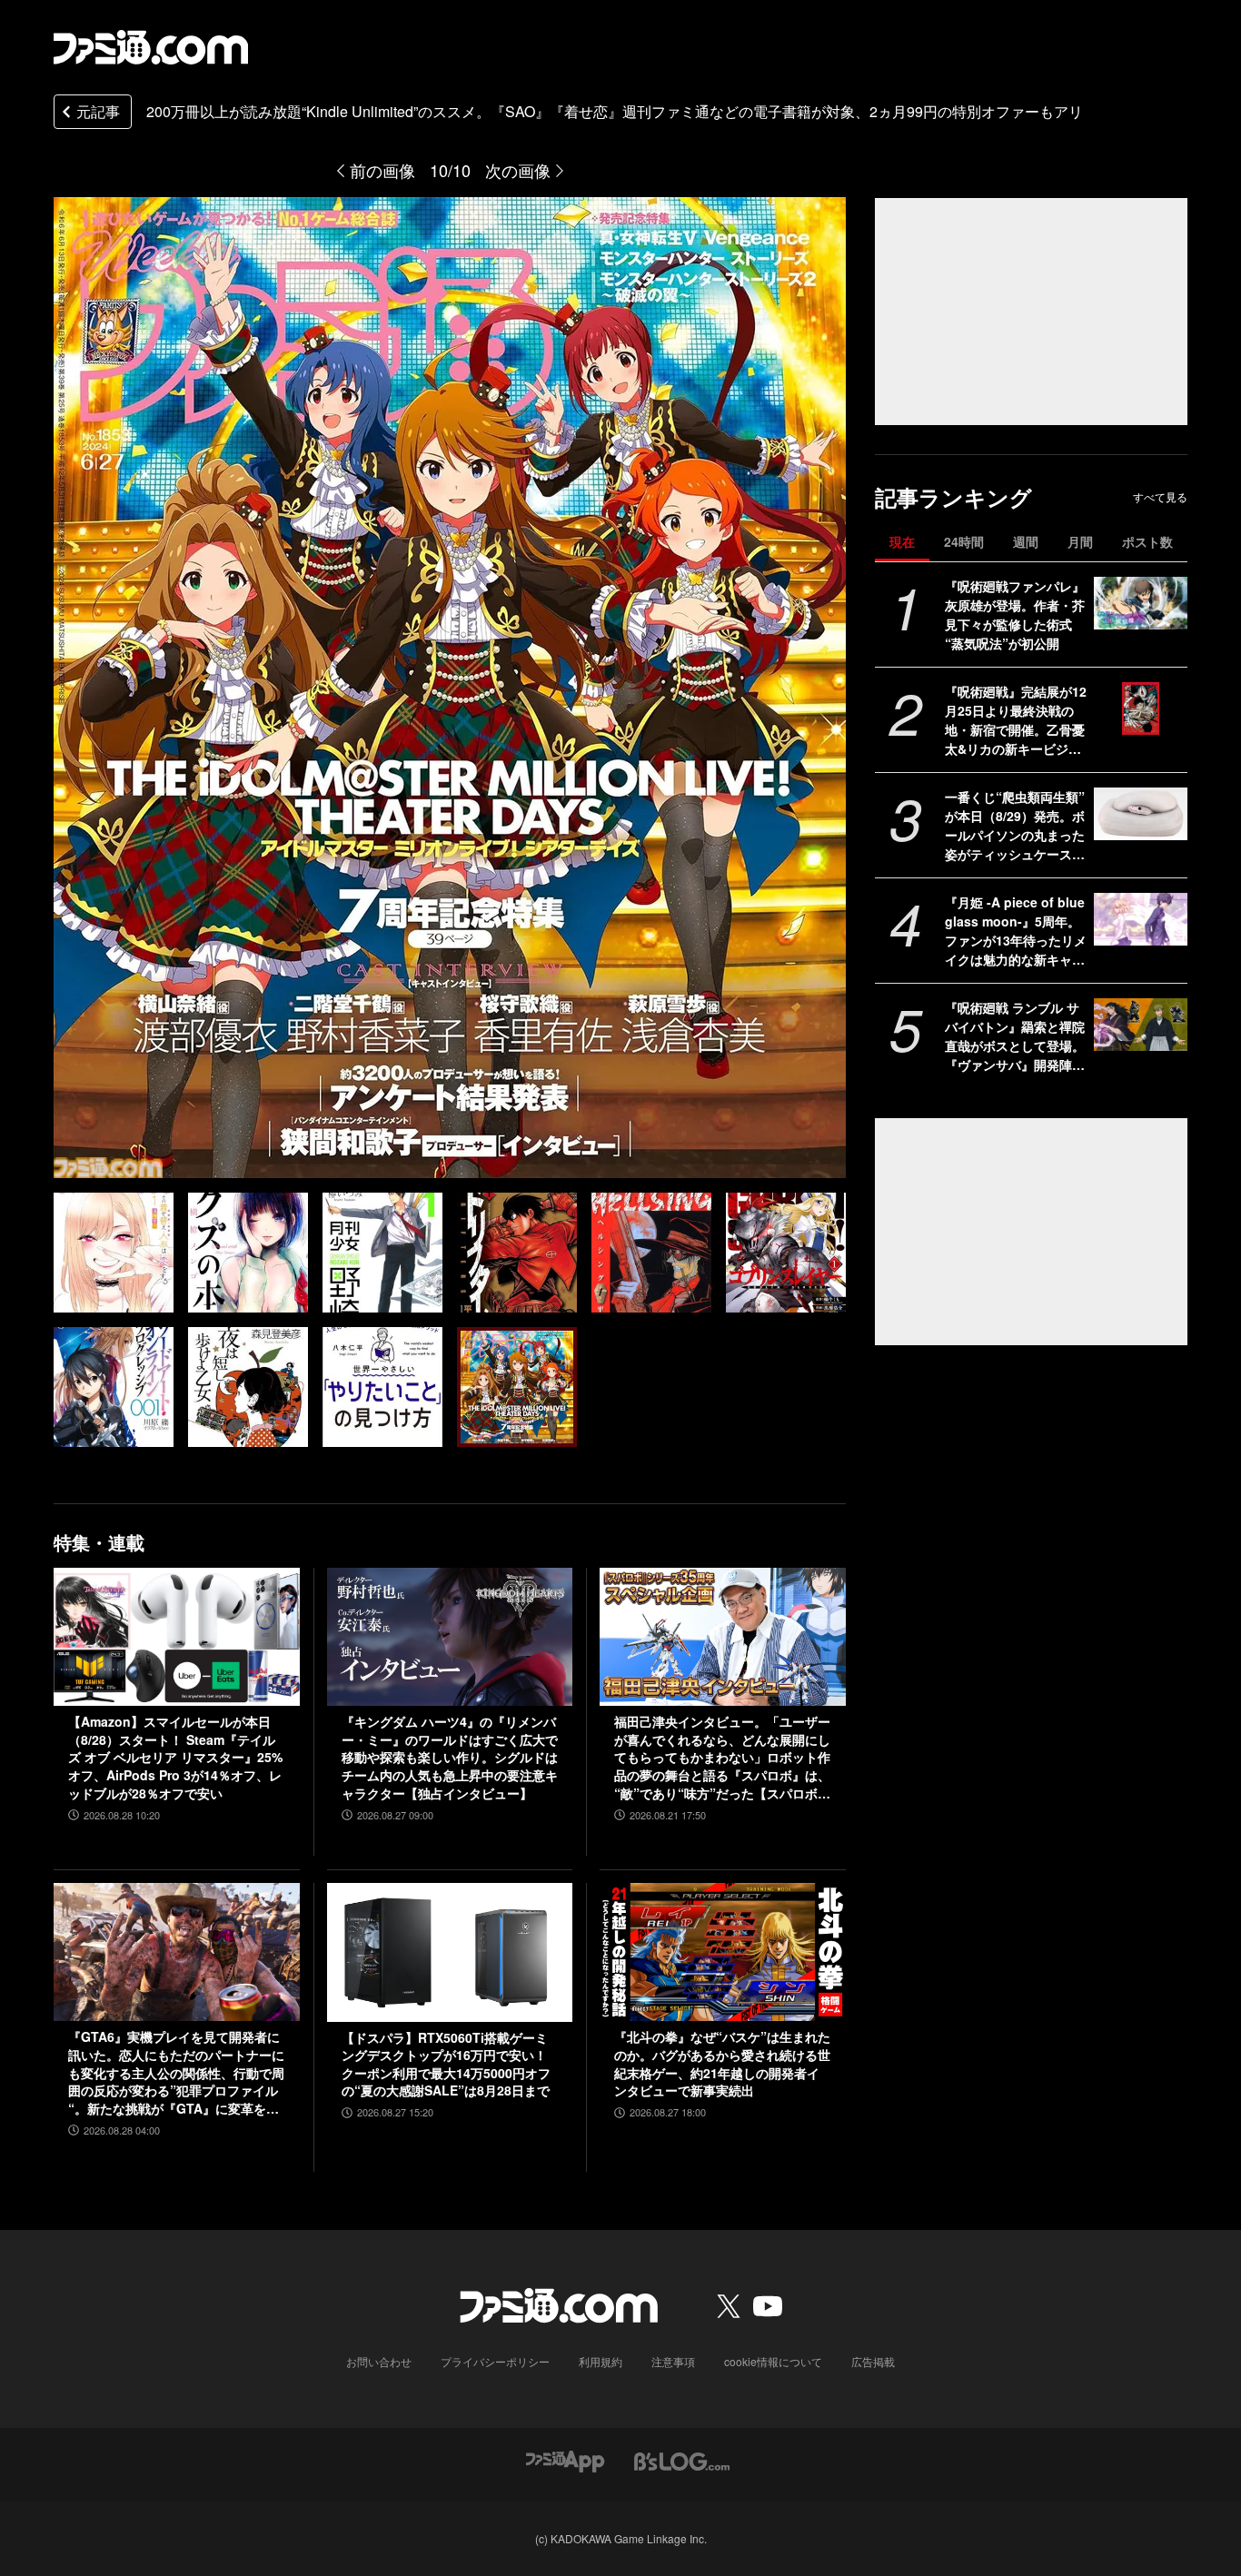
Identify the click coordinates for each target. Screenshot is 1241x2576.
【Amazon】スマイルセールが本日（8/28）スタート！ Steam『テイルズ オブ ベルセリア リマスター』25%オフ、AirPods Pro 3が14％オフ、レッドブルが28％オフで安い (175, 1757)
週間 (1026, 541)
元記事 (98, 111)
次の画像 (518, 170)
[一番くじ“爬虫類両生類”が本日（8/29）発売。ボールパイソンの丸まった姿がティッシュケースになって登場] (1141, 814)
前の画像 (382, 170)
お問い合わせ (379, 2361)
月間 (1080, 541)
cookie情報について (773, 2361)
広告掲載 (873, 2361)
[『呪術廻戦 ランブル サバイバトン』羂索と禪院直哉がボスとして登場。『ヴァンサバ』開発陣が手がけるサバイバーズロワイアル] (1141, 1025)
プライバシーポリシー (495, 2361)
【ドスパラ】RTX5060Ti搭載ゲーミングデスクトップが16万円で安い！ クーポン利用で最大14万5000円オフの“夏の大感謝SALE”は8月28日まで (446, 2065)
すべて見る (1160, 497)
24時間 (964, 541)
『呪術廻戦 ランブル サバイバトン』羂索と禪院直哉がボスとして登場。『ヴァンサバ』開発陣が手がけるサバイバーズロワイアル (1015, 1036)
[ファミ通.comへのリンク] (151, 47)
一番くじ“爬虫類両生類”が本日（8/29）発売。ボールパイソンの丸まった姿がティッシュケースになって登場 (1015, 826)
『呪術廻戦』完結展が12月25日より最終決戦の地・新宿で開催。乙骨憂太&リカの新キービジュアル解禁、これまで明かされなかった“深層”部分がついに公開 (1016, 720)
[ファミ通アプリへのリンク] (565, 2460)
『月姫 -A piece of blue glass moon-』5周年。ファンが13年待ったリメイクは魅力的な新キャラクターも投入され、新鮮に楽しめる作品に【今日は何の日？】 (1016, 931)
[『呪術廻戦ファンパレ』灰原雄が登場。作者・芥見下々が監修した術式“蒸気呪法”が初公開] (1141, 603)
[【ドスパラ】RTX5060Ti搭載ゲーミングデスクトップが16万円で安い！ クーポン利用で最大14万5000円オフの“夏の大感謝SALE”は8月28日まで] (450, 1952)
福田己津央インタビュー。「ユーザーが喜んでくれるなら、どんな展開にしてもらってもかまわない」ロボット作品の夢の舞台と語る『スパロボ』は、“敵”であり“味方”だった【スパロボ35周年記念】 (722, 1758)
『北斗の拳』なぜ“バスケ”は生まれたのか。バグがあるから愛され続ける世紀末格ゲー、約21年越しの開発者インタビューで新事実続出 (722, 2064)
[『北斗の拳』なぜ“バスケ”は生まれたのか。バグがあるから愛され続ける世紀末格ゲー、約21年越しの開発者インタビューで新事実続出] (723, 1952)
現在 (902, 541)
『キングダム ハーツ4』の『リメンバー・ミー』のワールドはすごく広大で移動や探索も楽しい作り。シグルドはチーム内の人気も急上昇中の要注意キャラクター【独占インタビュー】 (450, 1757)
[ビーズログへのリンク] (682, 2460)
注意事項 (673, 2361)
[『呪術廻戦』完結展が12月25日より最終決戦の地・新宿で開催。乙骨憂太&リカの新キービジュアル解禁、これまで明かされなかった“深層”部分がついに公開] (1141, 708)
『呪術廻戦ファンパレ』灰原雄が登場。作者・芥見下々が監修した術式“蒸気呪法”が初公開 (1015, 614)
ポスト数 (1147, 541)
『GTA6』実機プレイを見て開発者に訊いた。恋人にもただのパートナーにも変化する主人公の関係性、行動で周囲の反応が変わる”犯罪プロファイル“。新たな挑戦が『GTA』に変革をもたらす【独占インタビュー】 (176, 2073)
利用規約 (601, 2361)
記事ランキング (953, 497)
